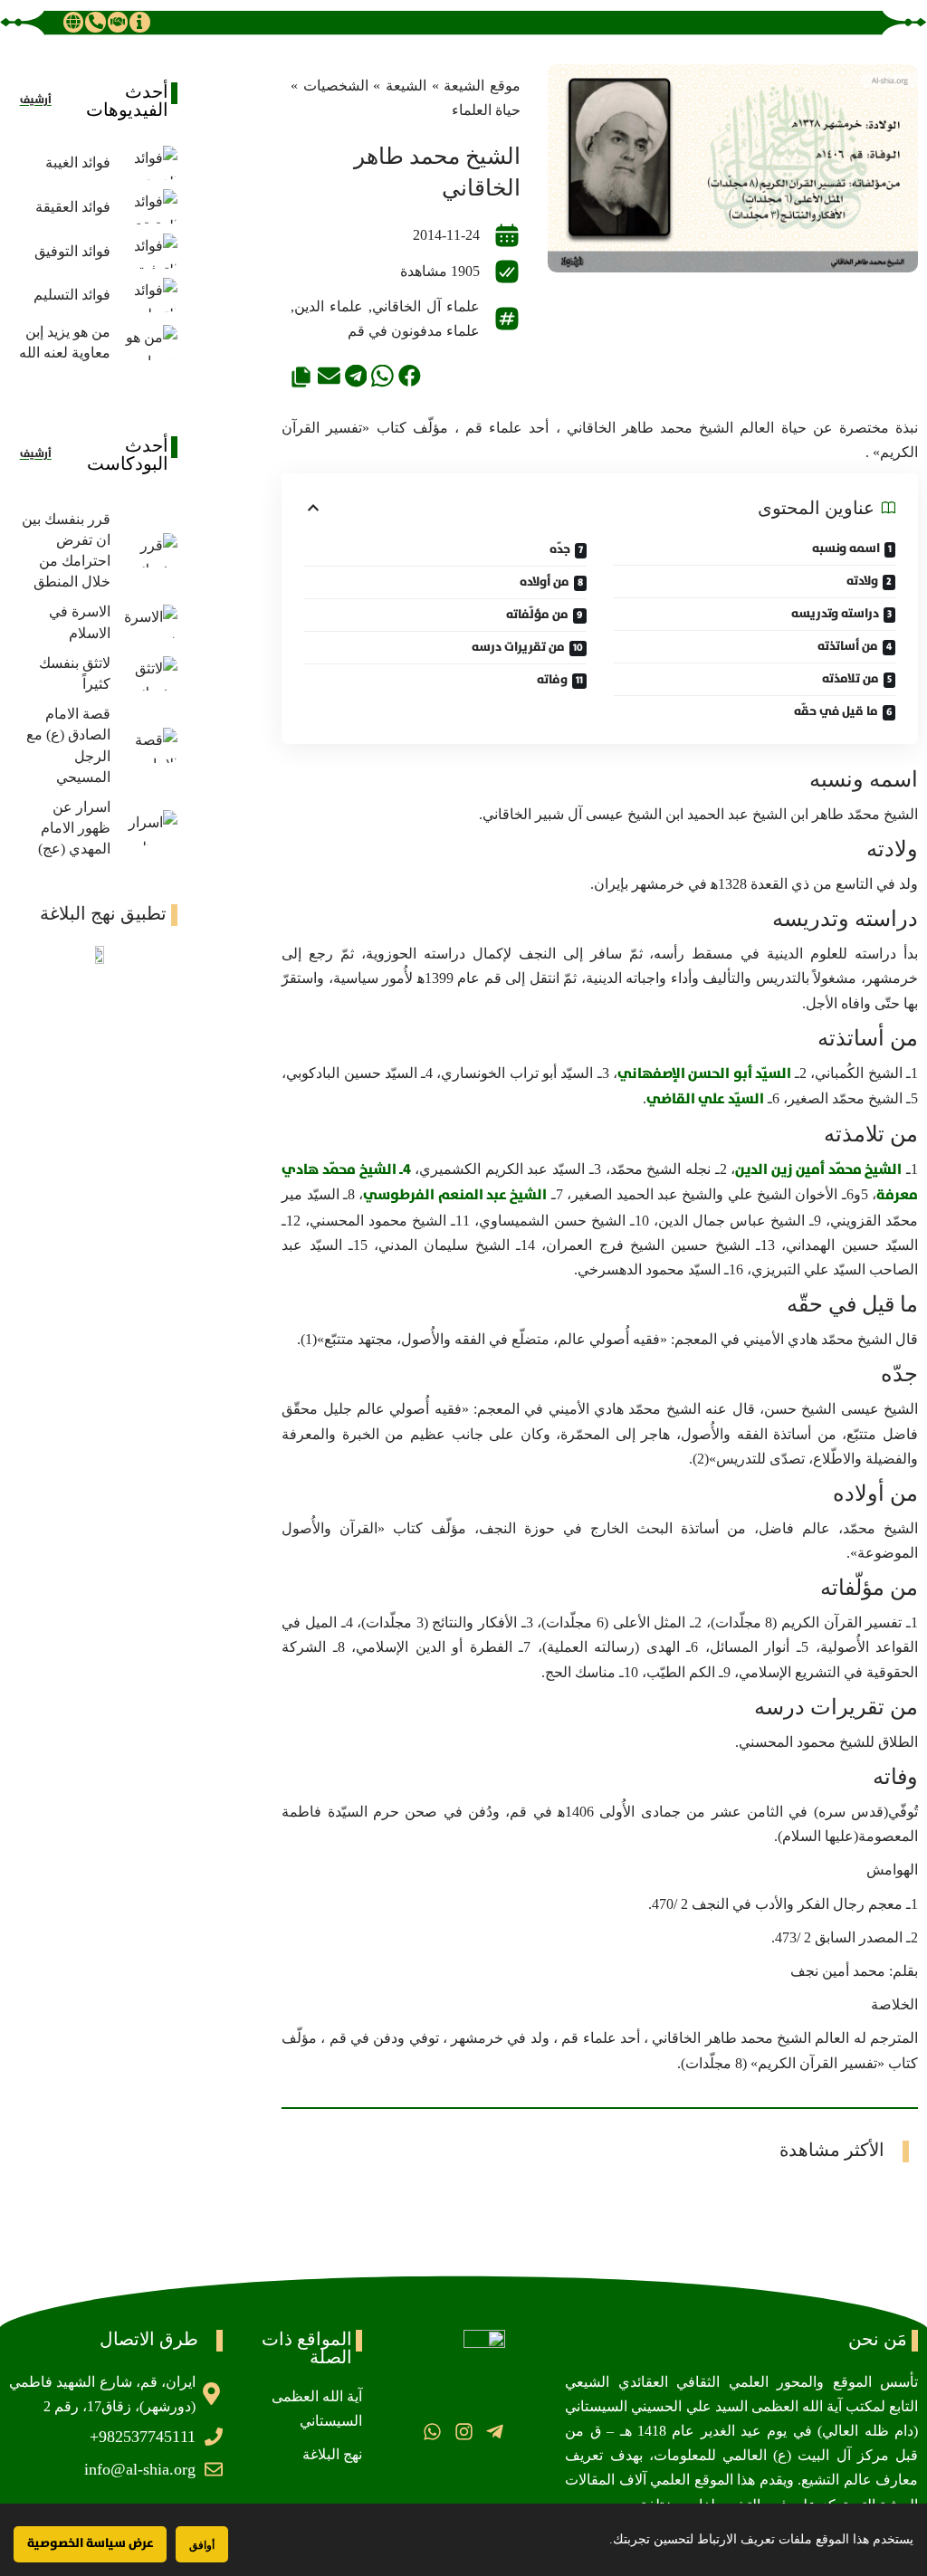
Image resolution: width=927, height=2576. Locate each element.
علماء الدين (329, 306)
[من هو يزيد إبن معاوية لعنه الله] (148, 343)
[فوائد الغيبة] (148, 163)
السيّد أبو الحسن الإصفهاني (704, 1073)
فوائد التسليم (72, 295)
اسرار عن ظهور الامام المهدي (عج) (74, 828)
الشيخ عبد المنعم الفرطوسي (455, 1195)
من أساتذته (848, 646)
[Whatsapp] (432, 2432)
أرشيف (36, 100)
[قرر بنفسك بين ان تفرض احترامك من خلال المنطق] (148, 551)
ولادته (862, 581)
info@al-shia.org (140, 2469)
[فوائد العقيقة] (148, 207)
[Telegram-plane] (495, 2432)
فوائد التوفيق (72, 251)
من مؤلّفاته (537, 615)
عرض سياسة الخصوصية (90, 2543)
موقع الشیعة (482, 86)
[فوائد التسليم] (148, 296)
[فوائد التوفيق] (148, 251)
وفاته (552, 680)
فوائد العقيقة (73, 207)
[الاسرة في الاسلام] (148, 622)
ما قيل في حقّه (836, 711)
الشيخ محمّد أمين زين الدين (818, 1169)
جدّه (560, 549)
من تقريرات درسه (518, 647)
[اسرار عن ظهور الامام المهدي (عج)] (148, 828)
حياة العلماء (486, 110)
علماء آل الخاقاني (426, 306)
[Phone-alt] (95, 22)
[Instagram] (463, 2432)
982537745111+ (143, 2437)
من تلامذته (851, 679)
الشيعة (406, 86)
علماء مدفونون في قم (414, 331)
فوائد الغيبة (78, 162)
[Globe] (73, 22)
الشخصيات (336, 86)
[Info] (139, 22)
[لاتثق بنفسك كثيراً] (148, 674)
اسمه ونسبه (846, 549)
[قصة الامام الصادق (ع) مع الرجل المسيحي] (148, 745)
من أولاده (545, 582)
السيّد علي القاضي (705, 1099)
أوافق (202, 2545)
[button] (410, 376)
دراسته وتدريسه (835, 614)
